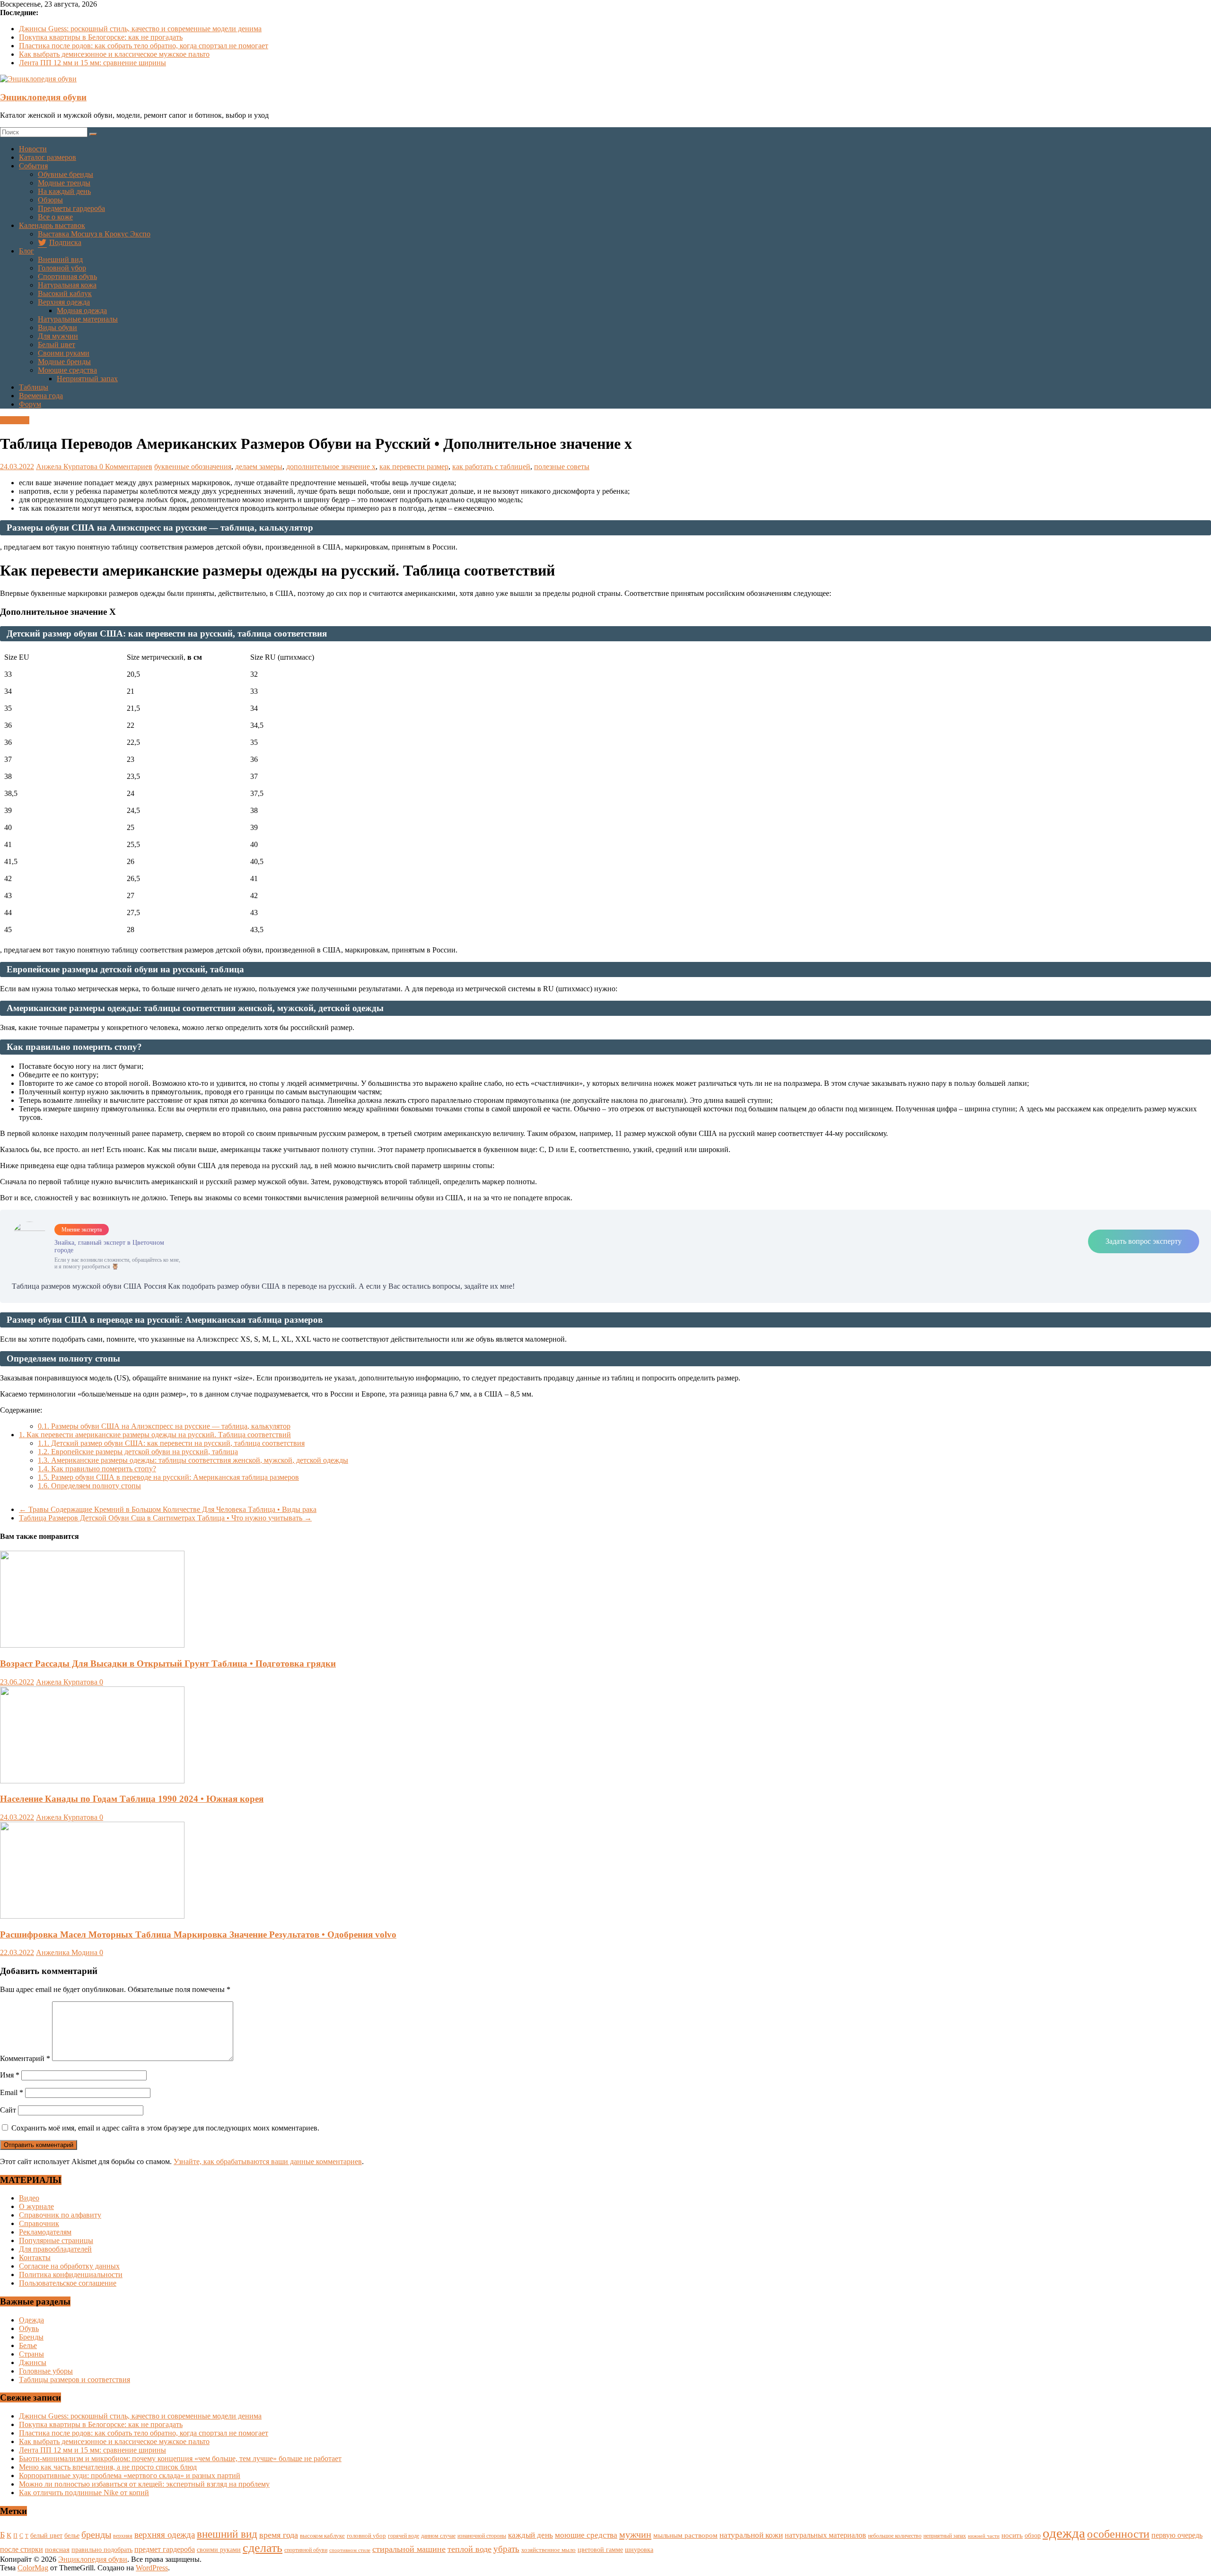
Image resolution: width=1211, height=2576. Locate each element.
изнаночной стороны (482, 2536)
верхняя (123, 2536)
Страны (31, 2354)
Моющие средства (67, 370)
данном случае (438, 2536)
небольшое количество (895, 2536)
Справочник (39, 2223)
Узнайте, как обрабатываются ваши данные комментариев (268, 2161)
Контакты (35, 2257)
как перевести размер (414, 467)
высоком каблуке (322, 2536)
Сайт (8, 2110)
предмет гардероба (165, 2549)
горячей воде (404, 2536)
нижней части (984, 2536)
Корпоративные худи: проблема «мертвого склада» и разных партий (130, 2476)
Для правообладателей (55, 2249)
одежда (1064, 2533)
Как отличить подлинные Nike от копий (84, 2493)
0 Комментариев (126, 467)
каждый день (531, 2535)
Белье (28, 2345)
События (33, 166)
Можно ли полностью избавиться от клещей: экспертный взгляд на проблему (144, 2484)
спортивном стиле (350, 2550)
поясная (57, 2549)
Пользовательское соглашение (68, 2283)
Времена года (41, 396)
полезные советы (562, 467)
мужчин (635, 2534)
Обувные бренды (66, 174)
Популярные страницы (56, 2240)
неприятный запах (945, 2536)
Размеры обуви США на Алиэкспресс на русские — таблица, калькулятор (164, 1426)
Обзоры (50, 200)
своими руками (219, 2550)
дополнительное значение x (331, 467)
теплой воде (469, 2549)
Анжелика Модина (68, 1952)
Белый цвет (57, 345)
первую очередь (1177, 2535)
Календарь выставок (52, 225)
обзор (1033, 2536)
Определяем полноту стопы (89, 1486)
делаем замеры (259, 467)
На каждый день (64, 191)
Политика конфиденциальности (71, 2275)
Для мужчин (58, 336)
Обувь (29, 2328)
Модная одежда (82, 310)
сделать (263, 2548)
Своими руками (64, 353)
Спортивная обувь (67, 276)
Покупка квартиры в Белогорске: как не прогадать (101, 37)
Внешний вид (60, 259)
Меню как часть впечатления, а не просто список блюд (108, 2467)
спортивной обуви (306, 2550)
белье (72, 2535)
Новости (33, 149)
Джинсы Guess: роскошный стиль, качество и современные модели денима (140, 29)
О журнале (36, 2206)
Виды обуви (57, 327)
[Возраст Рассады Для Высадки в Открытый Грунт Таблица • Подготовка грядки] (92, 1645)
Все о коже (55, 217)
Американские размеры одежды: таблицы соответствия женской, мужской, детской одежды (193, 1460)
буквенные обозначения (193, 467)
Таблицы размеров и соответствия (75, 2380)
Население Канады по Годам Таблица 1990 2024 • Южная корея (132, 1799)
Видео (29, 2198)
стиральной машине (409, 2549)
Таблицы (34, 387)
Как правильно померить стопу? (97, 1469)
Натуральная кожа (67, 285)
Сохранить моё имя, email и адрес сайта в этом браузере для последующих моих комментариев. (165, 2128)
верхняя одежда (165, 2535)
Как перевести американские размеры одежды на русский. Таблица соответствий (155, 1435)
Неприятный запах (87, 379)
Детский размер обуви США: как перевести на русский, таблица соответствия (171, 1443)
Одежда (31, 2320)
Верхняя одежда (64, 302)
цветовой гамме (600, 2550)
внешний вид (227, 2534)
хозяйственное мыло (548, 2550)
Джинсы (33, 2362)
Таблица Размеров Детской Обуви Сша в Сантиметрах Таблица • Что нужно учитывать (165, 1518)
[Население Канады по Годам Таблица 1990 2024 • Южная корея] (92, 1781)
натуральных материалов (825, 2535)
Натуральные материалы (78, 319)
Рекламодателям (45, 2232)
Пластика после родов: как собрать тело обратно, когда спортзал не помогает (144, 46)
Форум (30, 404)
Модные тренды (64, 183)
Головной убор (62, 268)
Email (12, 2092)
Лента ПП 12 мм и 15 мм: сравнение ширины (92, 63)
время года (279, 2535)
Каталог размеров (48, 157)
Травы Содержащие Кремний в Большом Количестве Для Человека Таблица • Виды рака (168, 1509)
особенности (1118, 2534)
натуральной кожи (751, 2535)
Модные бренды (64, 362)
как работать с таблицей (491, 467)
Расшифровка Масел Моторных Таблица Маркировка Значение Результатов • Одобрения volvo (198, 1934)
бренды (96, 2534)
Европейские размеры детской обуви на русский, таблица (138, 1452)
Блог (26, 251)
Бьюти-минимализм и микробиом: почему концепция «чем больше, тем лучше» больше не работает (180, 2458)
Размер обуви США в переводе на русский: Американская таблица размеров (168, 1477)
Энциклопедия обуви (43, 97)
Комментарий (25, 2058)
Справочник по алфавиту (60, 2215)
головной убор (366, 2536)
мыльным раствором (685, 2535)
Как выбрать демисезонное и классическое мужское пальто (114, 54)
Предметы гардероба (71, 208)
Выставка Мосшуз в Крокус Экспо (94, 234)
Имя (10, 2075)
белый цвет (46, 2535)
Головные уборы (46, 2371)
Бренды (31, 2337)
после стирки (22, 2549)
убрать (506, 2549)
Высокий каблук (65, 293)
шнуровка (639, 2550)
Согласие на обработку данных (69, 2266)
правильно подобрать (102, 2550)
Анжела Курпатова (68, 467)
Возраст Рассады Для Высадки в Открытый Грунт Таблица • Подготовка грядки (168, 1663)
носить (1012, 2535)
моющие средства (586, 2535)
